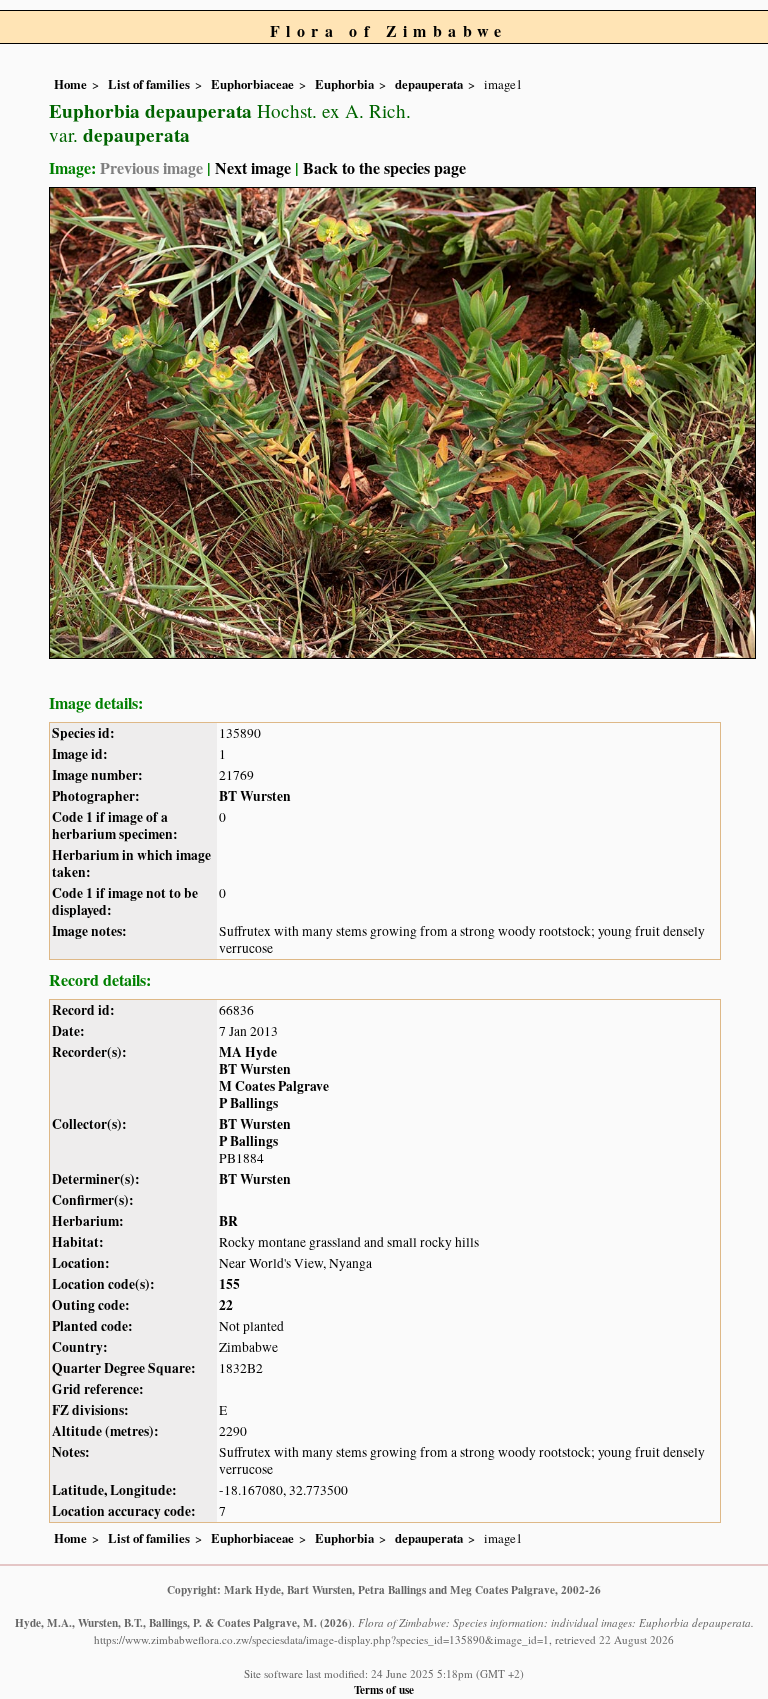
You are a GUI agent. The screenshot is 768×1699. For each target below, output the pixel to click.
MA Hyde (248, 1052)
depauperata (429, 84)
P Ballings (248, 1103)
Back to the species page (384, 167)
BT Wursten (255, 796)
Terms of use (384, 1689)
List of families (149, 84)
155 (229, 1284)
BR (228, 1221)
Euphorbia (344, 84)
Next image (253, 167)
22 (226, 1305)
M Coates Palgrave (274, 1086)
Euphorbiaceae (252, 84)
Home (70, 84)
